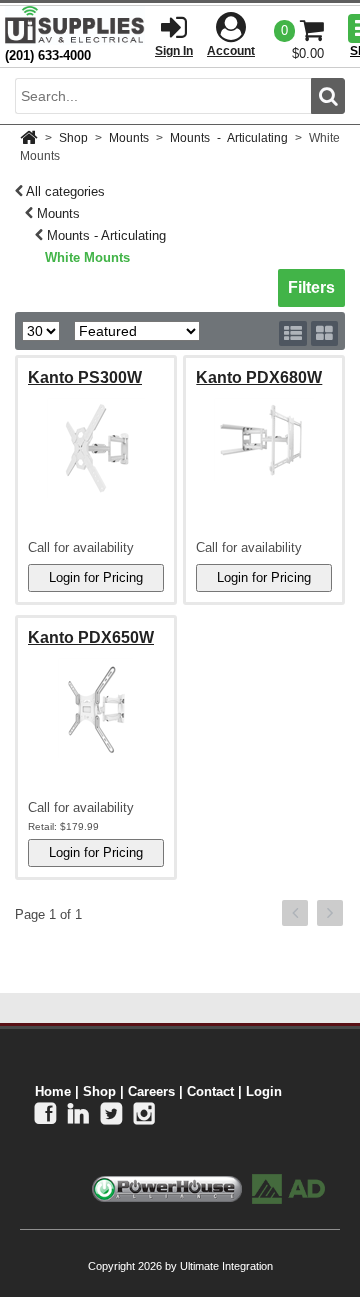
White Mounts (87, 257)
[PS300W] (96, 448)
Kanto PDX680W (259, 377)
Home (53, 1091)
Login (264, 1091)
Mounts (129, 138)
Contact (210, 1091)
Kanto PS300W (85, 377)
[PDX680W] (264, 439)
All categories (65, 191)
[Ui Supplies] (75, 24)
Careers (151, 1091)
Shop (73, 138)
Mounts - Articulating (229, 138)
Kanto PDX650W (91, 637)
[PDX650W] (96, 708)
